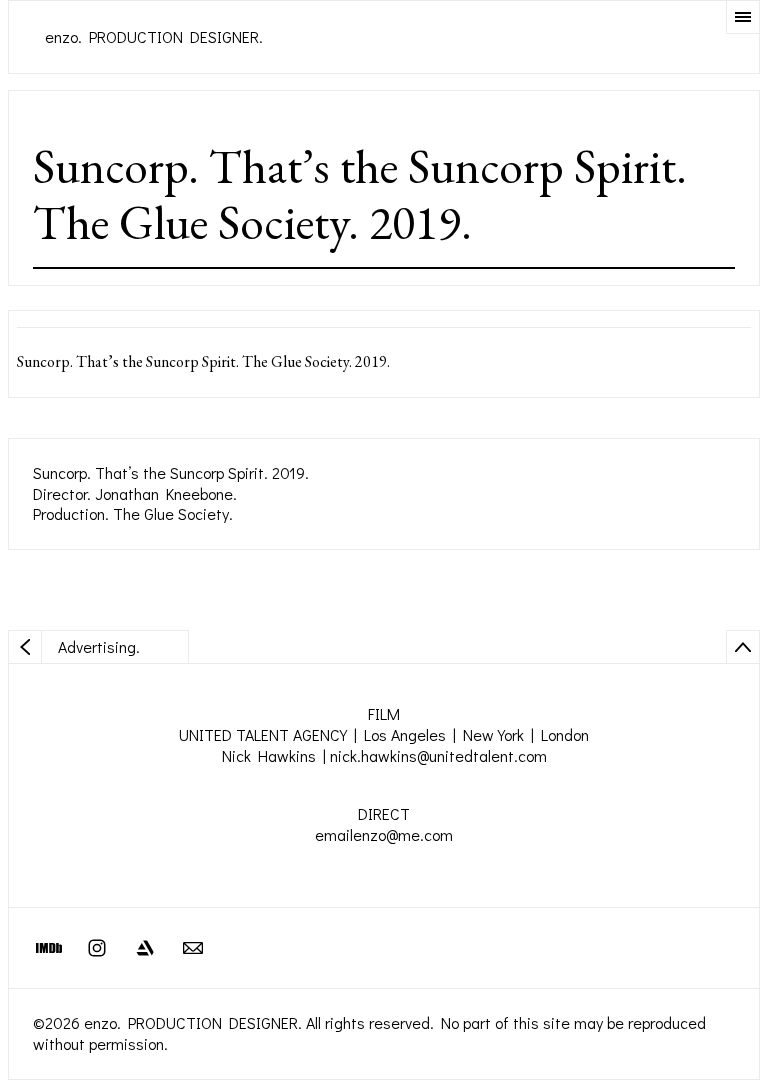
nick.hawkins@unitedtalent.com (438, 755)
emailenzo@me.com (384, 834)
